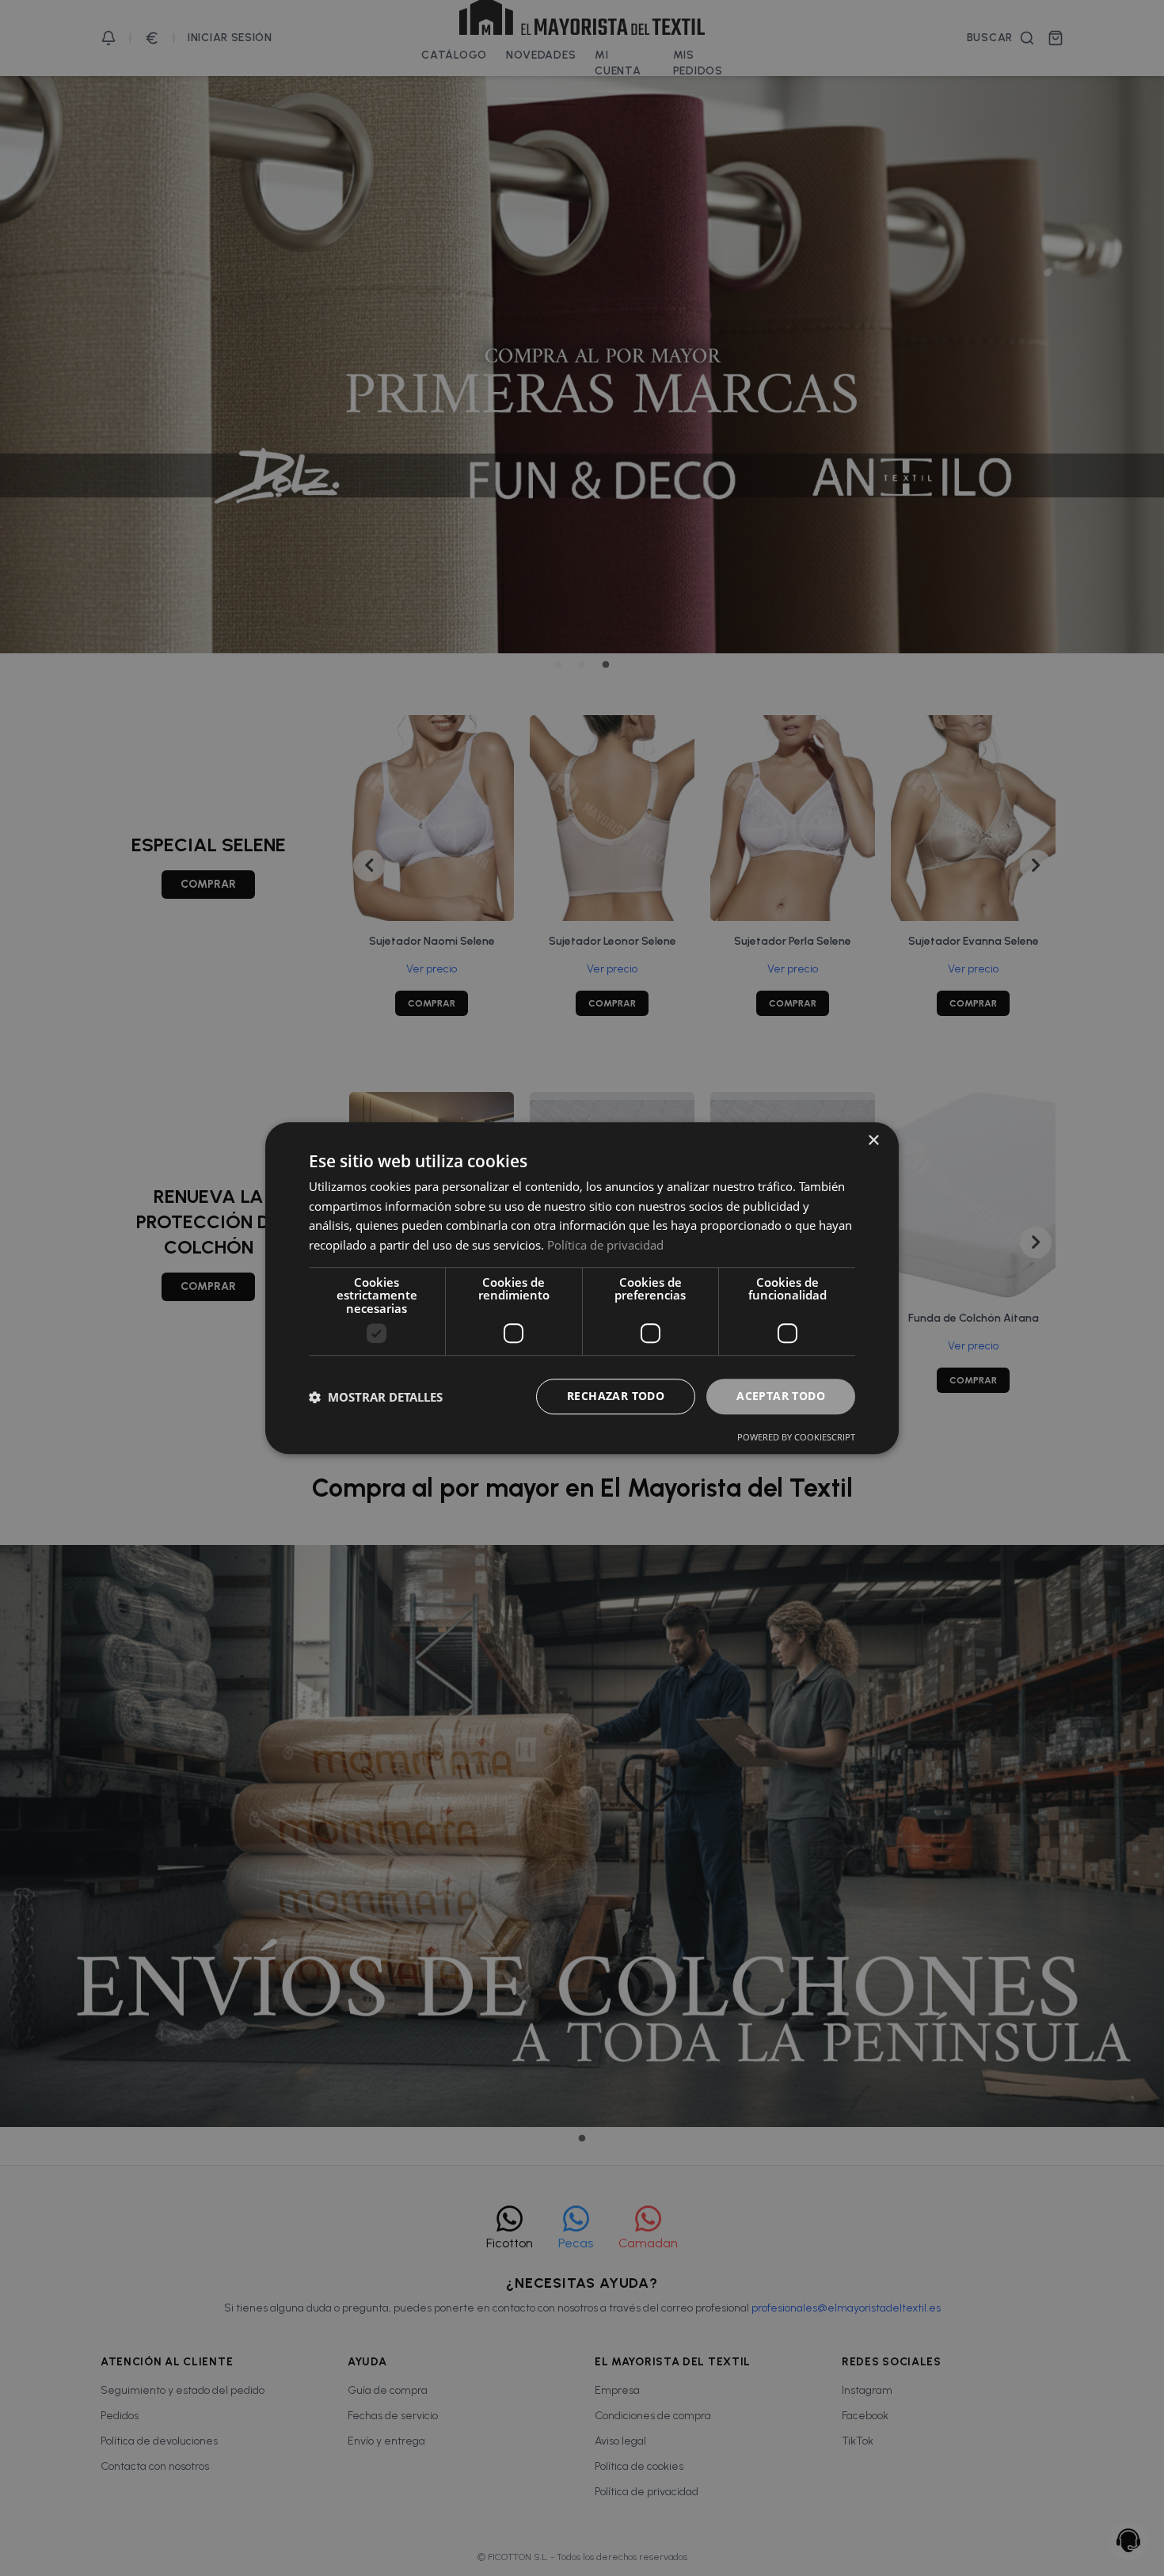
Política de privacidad (605, 1245)
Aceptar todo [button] (781, 1396)
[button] (376, 1397)
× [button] (873, 1141)
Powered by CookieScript (796, 1437)
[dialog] (582, 1288)
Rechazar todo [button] (616, 1396)
